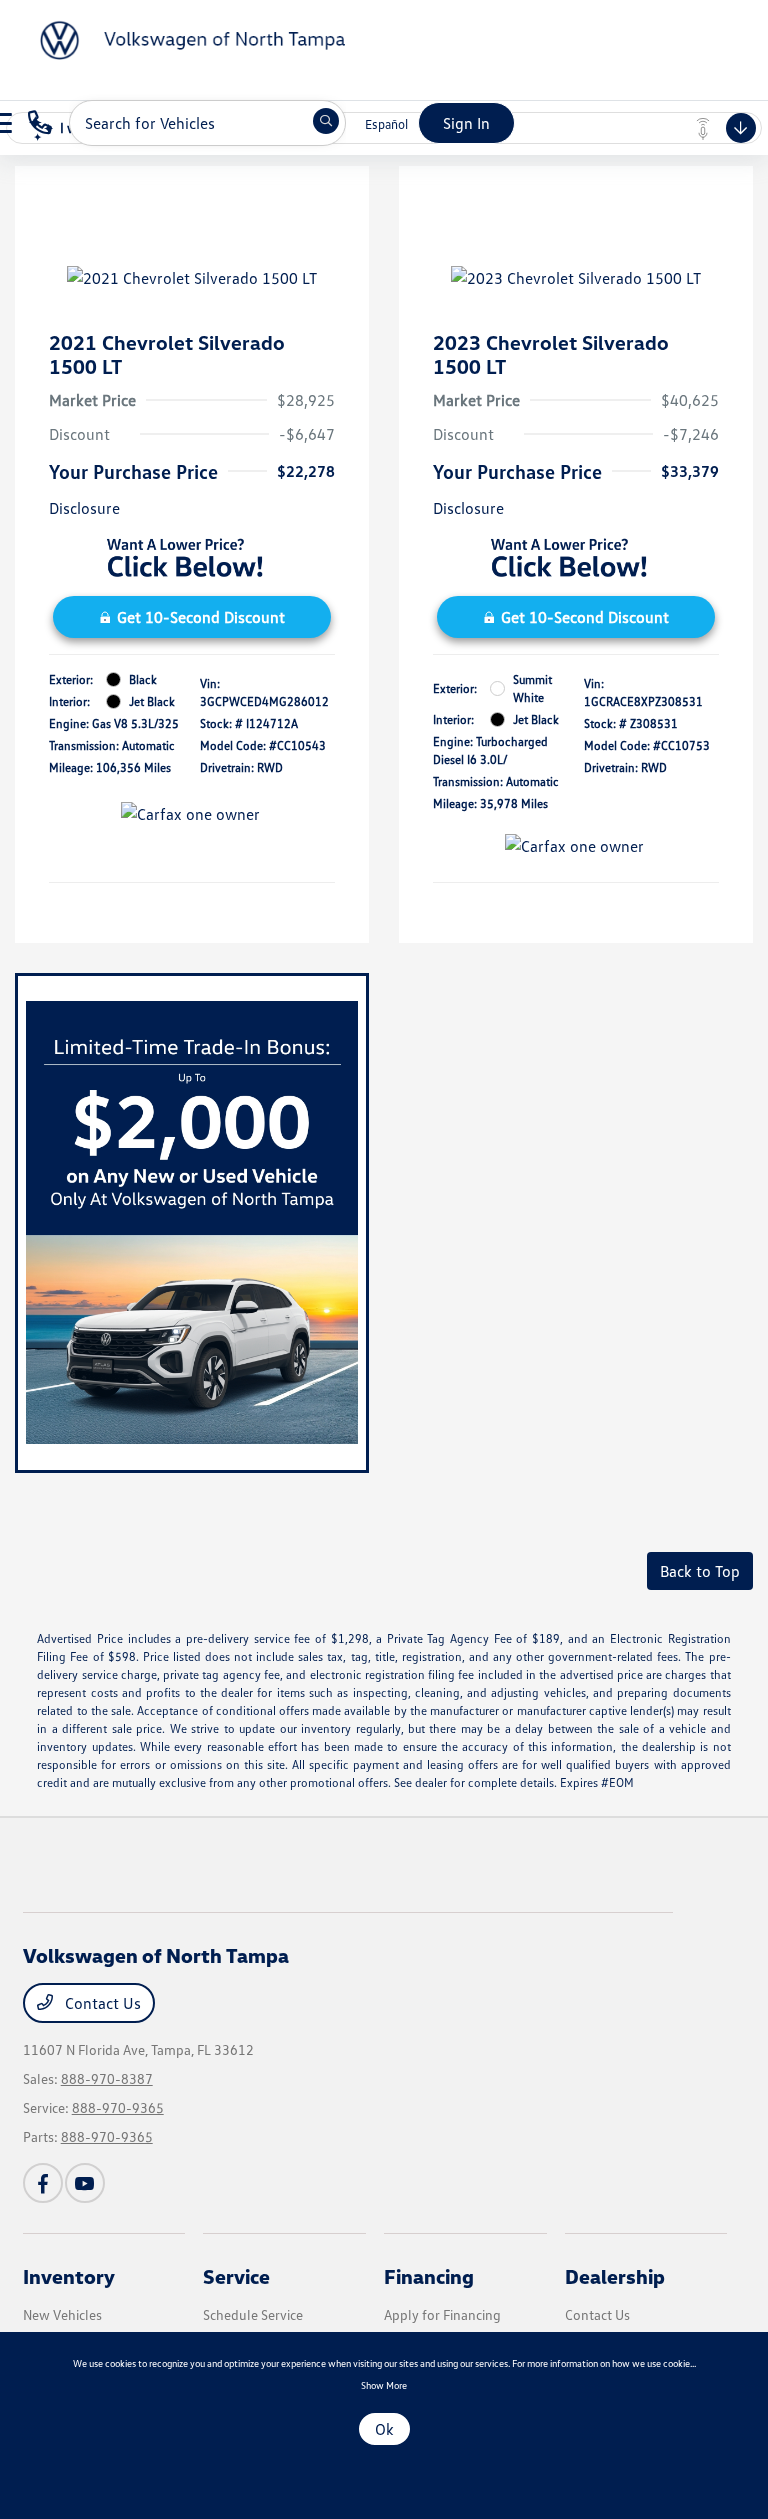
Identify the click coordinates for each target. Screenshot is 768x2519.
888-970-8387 (107, 2078)
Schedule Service (253, 2314)
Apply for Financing (442, 2314)
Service (236, 2276)
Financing (429, 2276)
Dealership (615, 2276)
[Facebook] (43, 2183)
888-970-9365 (118, 2107)
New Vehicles (62, 2314)
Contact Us (101, 2003)
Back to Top (700, 1571)
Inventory (69, 2276)
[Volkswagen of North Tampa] (180, 38)
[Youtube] (85, 2183)
